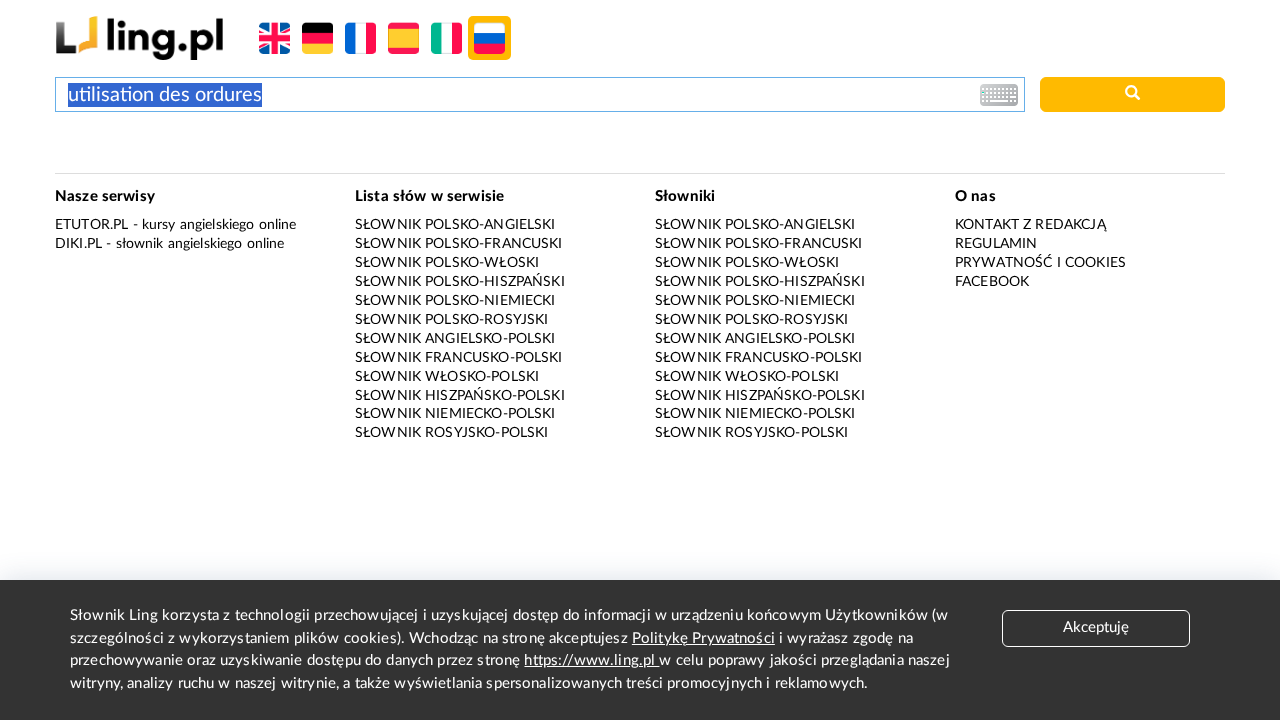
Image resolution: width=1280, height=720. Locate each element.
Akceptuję (1096, 627)
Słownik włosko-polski (447, 377)
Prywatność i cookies (1040, 263)
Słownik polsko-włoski (447, 263)
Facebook (992, 282)
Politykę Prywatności (703, 638)
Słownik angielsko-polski (455, 339)
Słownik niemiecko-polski (455, 414)
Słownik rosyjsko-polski (451, 433)
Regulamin (996, 244)
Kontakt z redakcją (1030, 225)
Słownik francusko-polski (459, 358)
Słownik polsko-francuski (459, 244)
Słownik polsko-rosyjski (451, 320)
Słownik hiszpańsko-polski (460, 396)
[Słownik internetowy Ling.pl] (139, 37)
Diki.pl (78, 244)
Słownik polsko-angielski (455, 225)
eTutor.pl (91, 225)
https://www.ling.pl (591, 660)
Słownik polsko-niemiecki (455, 301)
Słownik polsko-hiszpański (460, 282)
